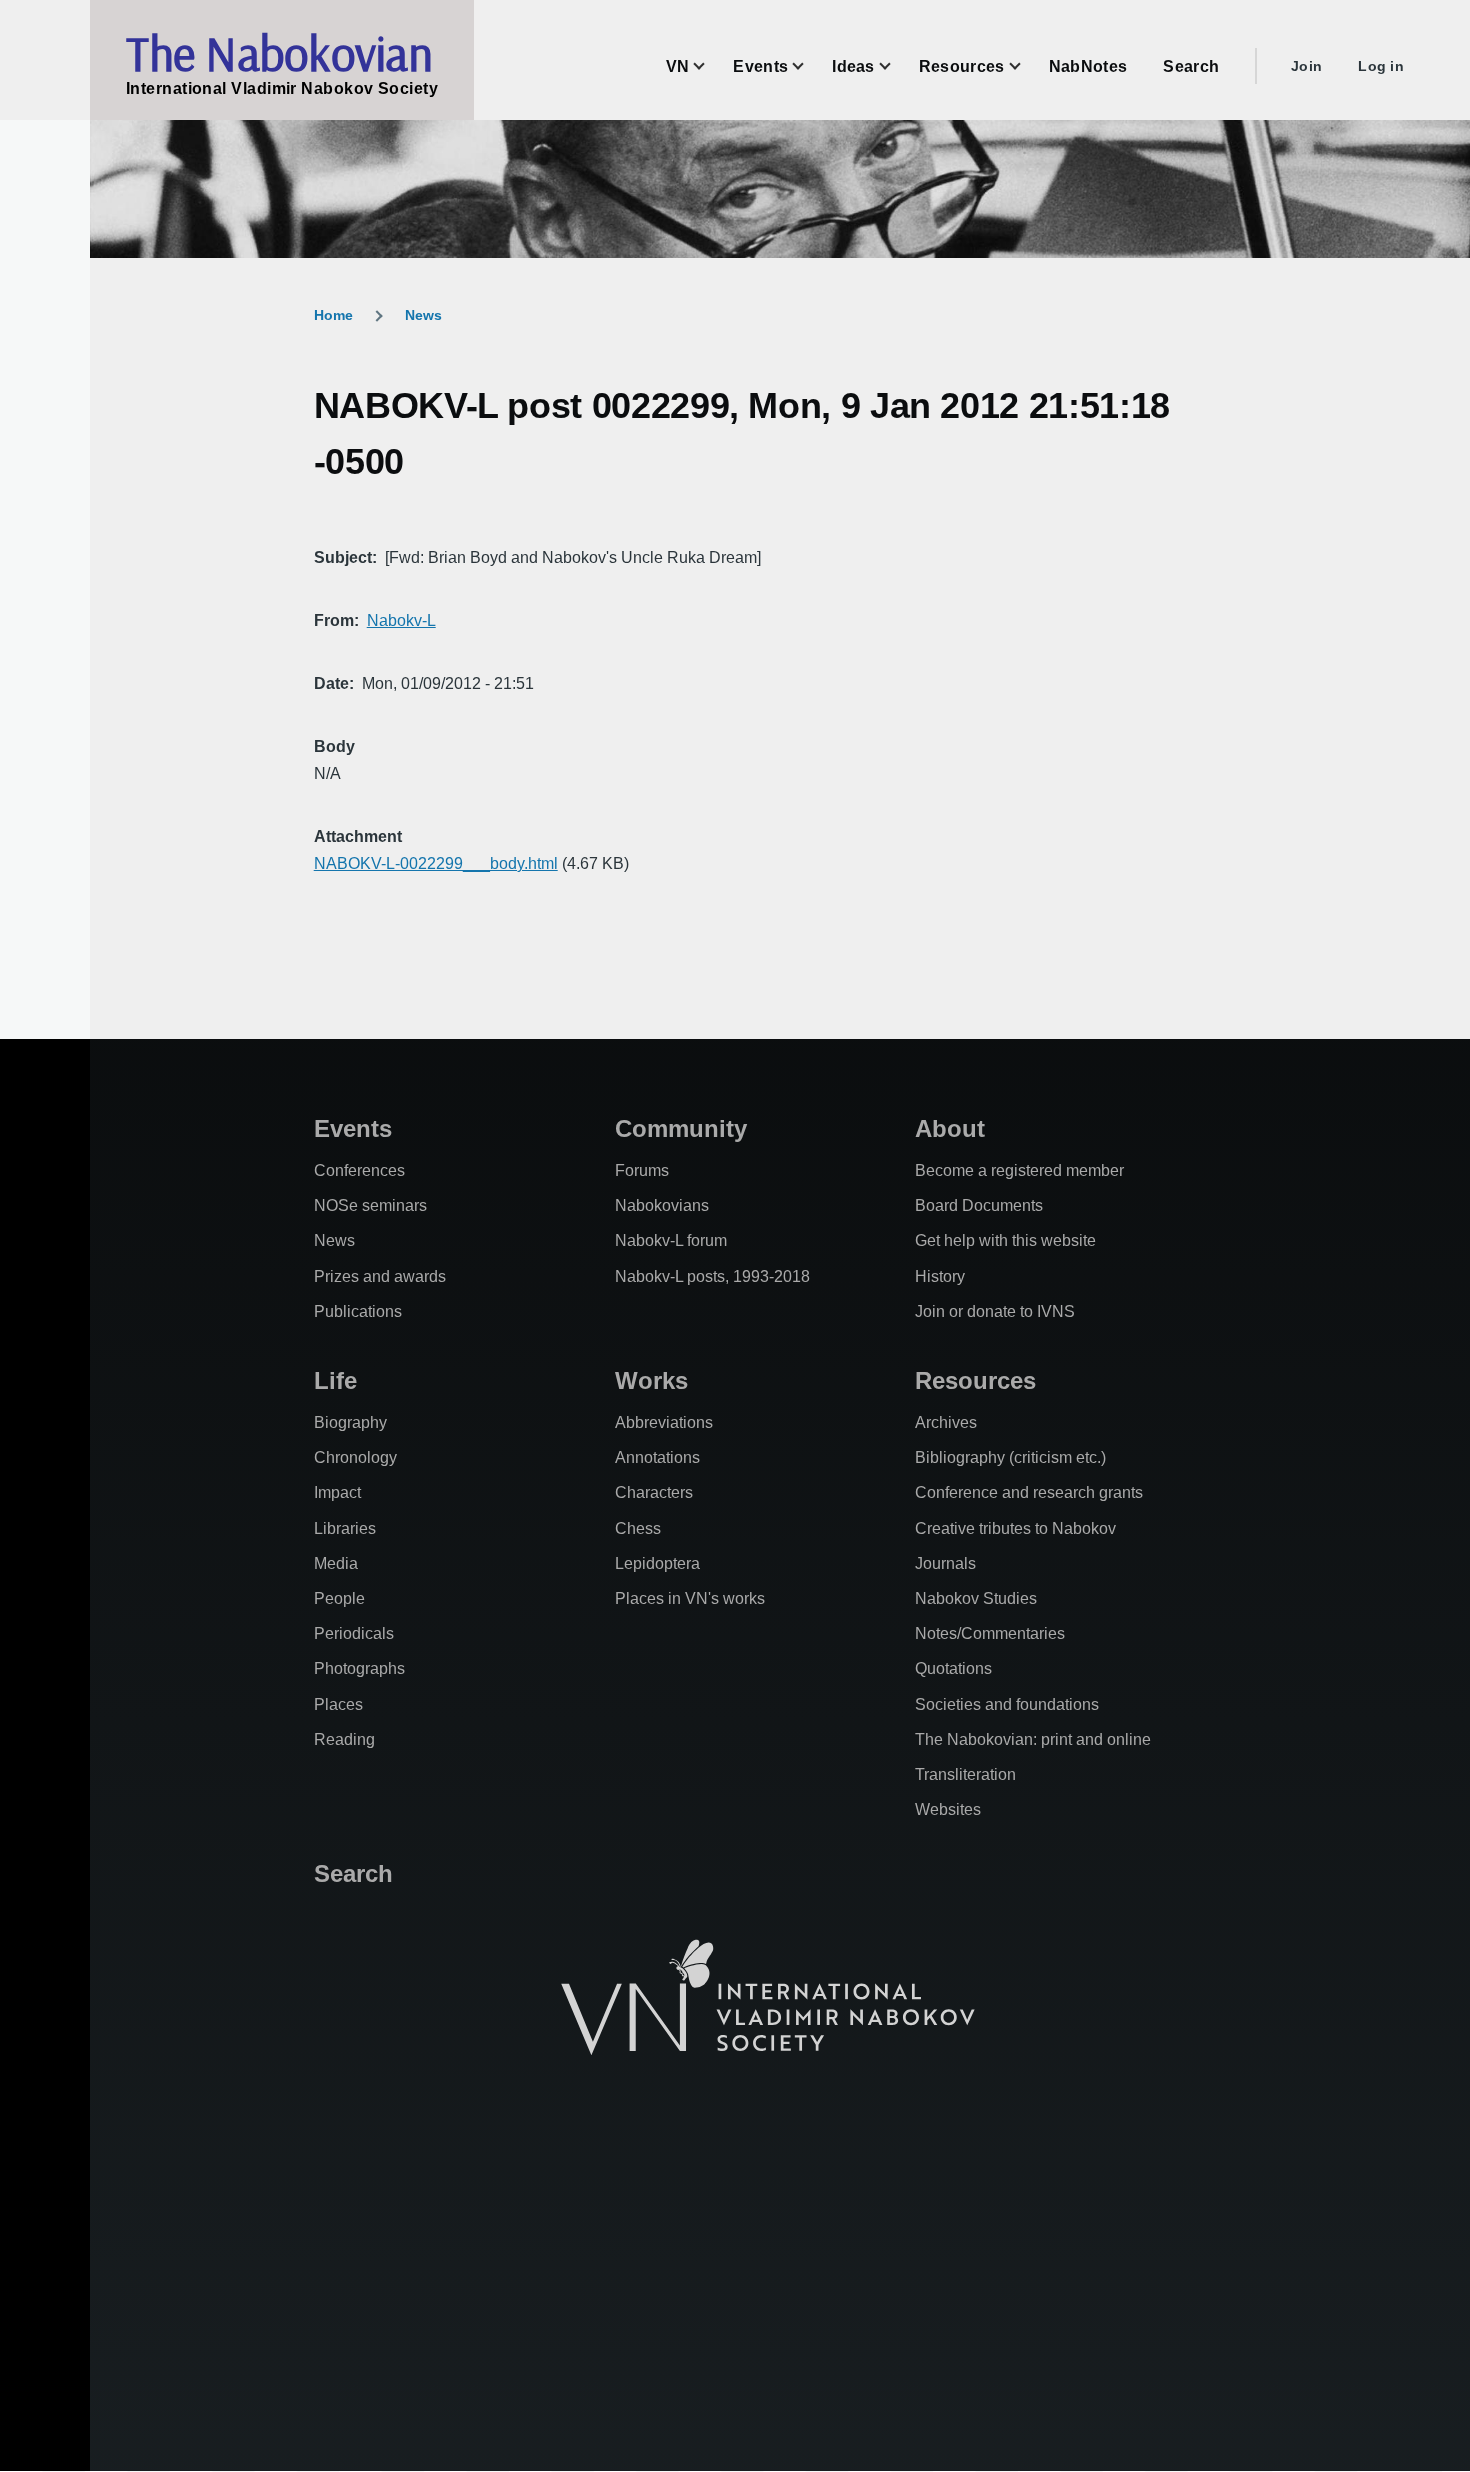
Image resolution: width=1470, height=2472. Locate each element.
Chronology (355, 1457)
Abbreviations (664, 1422)
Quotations (953, 1668)
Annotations (657, 1457)
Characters (654, 1492)
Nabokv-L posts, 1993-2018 (712, 1276)
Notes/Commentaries (990, 1633)
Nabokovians (662, 1205)
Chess (638, 1528)
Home (333, 315)
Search (353, 1873)
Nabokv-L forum (671, 1240)
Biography (350, 1422)
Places (338, 1704)
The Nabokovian (279, 53)
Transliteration (965, 1774)
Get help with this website (1005, 1240)
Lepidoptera (657, 1563)
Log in (1381, 66)
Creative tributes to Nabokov (1015, 1528)
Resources (975, 1380)
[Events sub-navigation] (810, 66)
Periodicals (354, 1633)
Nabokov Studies (976, 1598)
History (940, 1276)
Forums (642, 1170)
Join (1306, 66)
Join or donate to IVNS (995, 1311)
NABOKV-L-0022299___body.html (436, 863)
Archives (946, 1422)
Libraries (345, 1528)
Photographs (359, 1668)
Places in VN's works (690, 1598)
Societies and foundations (1007, 1704)
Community (681, 1128)
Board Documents (979, 1205)
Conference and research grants (1029, 1492)
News (423, 315)
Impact (337, 1492)
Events (353, 1128)
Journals (945, 1563)
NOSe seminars (370, 1205)
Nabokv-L (401, 620)
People (339, 1598)
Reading (344, 1739)
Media (336, 1563)
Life (335, 1380)
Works (651, 1380)
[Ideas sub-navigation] (897, 66)
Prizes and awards (380, 1276)
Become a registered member (1019, 1170)
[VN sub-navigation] (711, 66)
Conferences (359, 1170)
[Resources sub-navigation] (1027, 66)
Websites (948, 1809)
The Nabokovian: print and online (1033, 1739)
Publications (358, 1311)
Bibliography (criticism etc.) (1010, 1457)
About (950, 1128)
